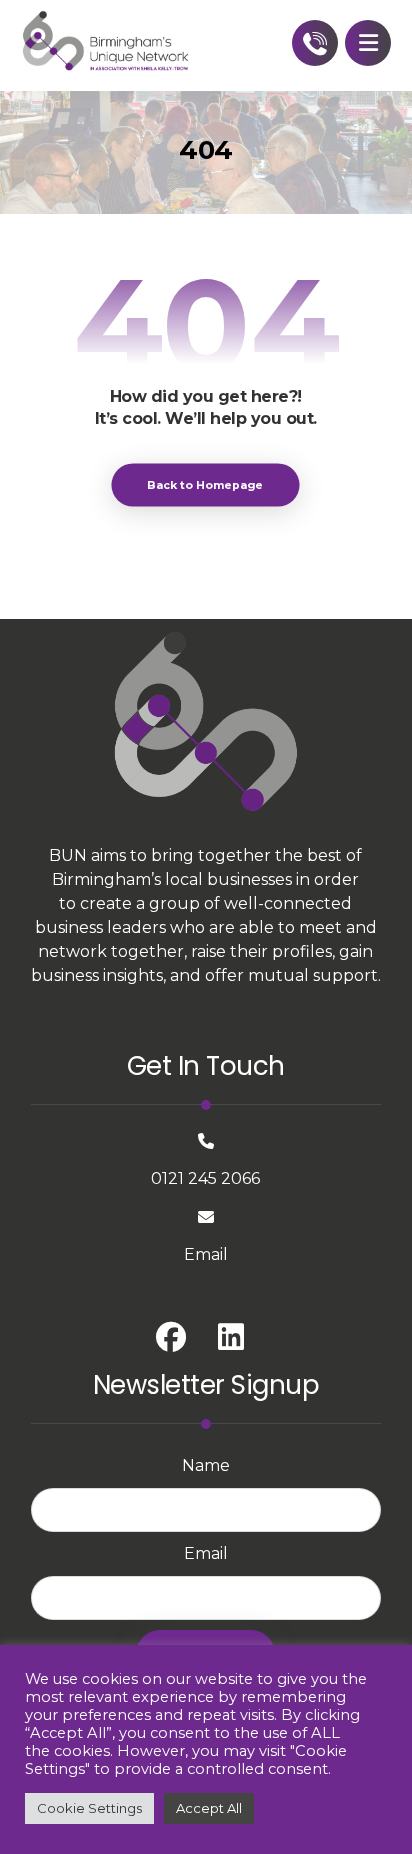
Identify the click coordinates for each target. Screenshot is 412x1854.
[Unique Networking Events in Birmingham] (106, 41)
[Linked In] (231, 1337)
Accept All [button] (209, 1808)
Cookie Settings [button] (89, 1808)
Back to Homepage (206, 485)
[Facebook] (171, 1337)
